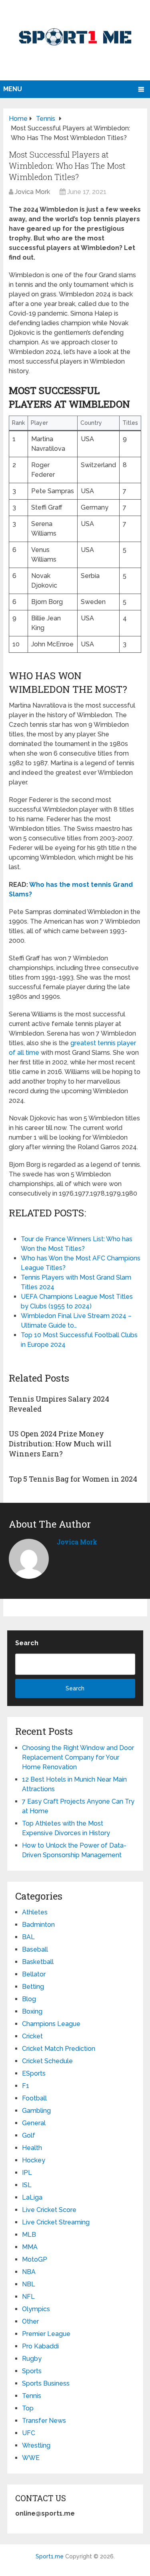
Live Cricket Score (49, 2210)
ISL (27, 2185)
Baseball (35, 1949)
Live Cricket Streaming (56, 2222)
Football (34, 2098)
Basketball (38, 1962)
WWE (31, 2458)
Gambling (36, 2111)
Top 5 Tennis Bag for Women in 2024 (73, 1479)
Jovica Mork (32, 192)
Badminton (38, 1925)
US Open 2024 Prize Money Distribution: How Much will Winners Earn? (60, 1444)
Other (30, 2321)
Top (28, 2408)
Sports (32, 2371)
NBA (29, 2272)
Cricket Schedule (47, 2061)
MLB (29, 2235)
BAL (28, 1937)
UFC (29, 2433)
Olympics (36, 2309)
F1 (26, 2086)
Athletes (35, 1912)
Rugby (32, 2359)
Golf (29, 2135)
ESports (34, 2073)
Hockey (34, 2160)
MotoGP (35, 2259)
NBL (29, 2284)
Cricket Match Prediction (59, 2049)
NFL (28, 2297)
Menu (13, 89)
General (34, 2123)
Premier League (46, 2334)
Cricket (32, 2036)
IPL (27, 2173)
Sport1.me (50, 2556)
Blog (29, 1999)
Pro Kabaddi (40, 2346)
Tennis (32, 2396)
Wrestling (36, 2445)
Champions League (51, 2024)
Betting (33, 1987)
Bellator (34, 1974)
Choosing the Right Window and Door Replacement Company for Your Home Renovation (78, 1757)
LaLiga (32, 2197)
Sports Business (46, 2383)
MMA (30, 2247)
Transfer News (44, 2421)
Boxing (32, 2011)
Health (32, 2148)
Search (27, 1643)
